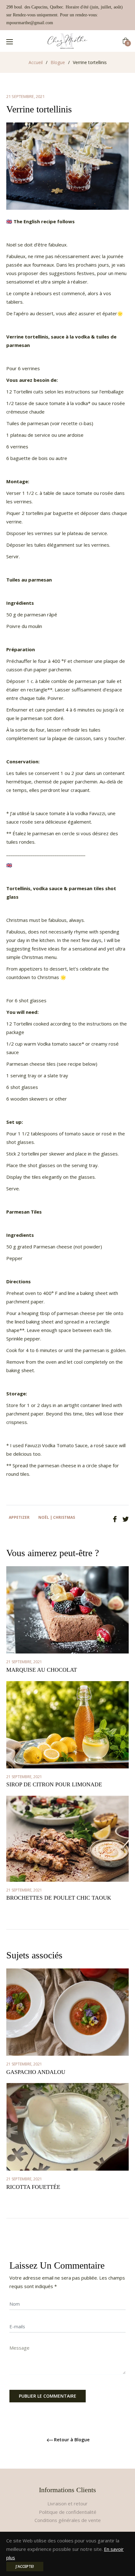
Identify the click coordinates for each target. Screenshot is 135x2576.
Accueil (36, 62)
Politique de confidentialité (68, 2512)
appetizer (19, 1517)
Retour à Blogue (72, 2440)
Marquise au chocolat (42, 1670)
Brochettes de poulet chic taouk (59, 1898)
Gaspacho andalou (36, 2072)
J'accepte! (25, 2566)
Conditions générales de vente (68, 2520)
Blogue (58, 62)
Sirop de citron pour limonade (54, 1784)
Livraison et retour (67, 2503)
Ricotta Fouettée (33, 2187)
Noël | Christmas (57, 1517)
